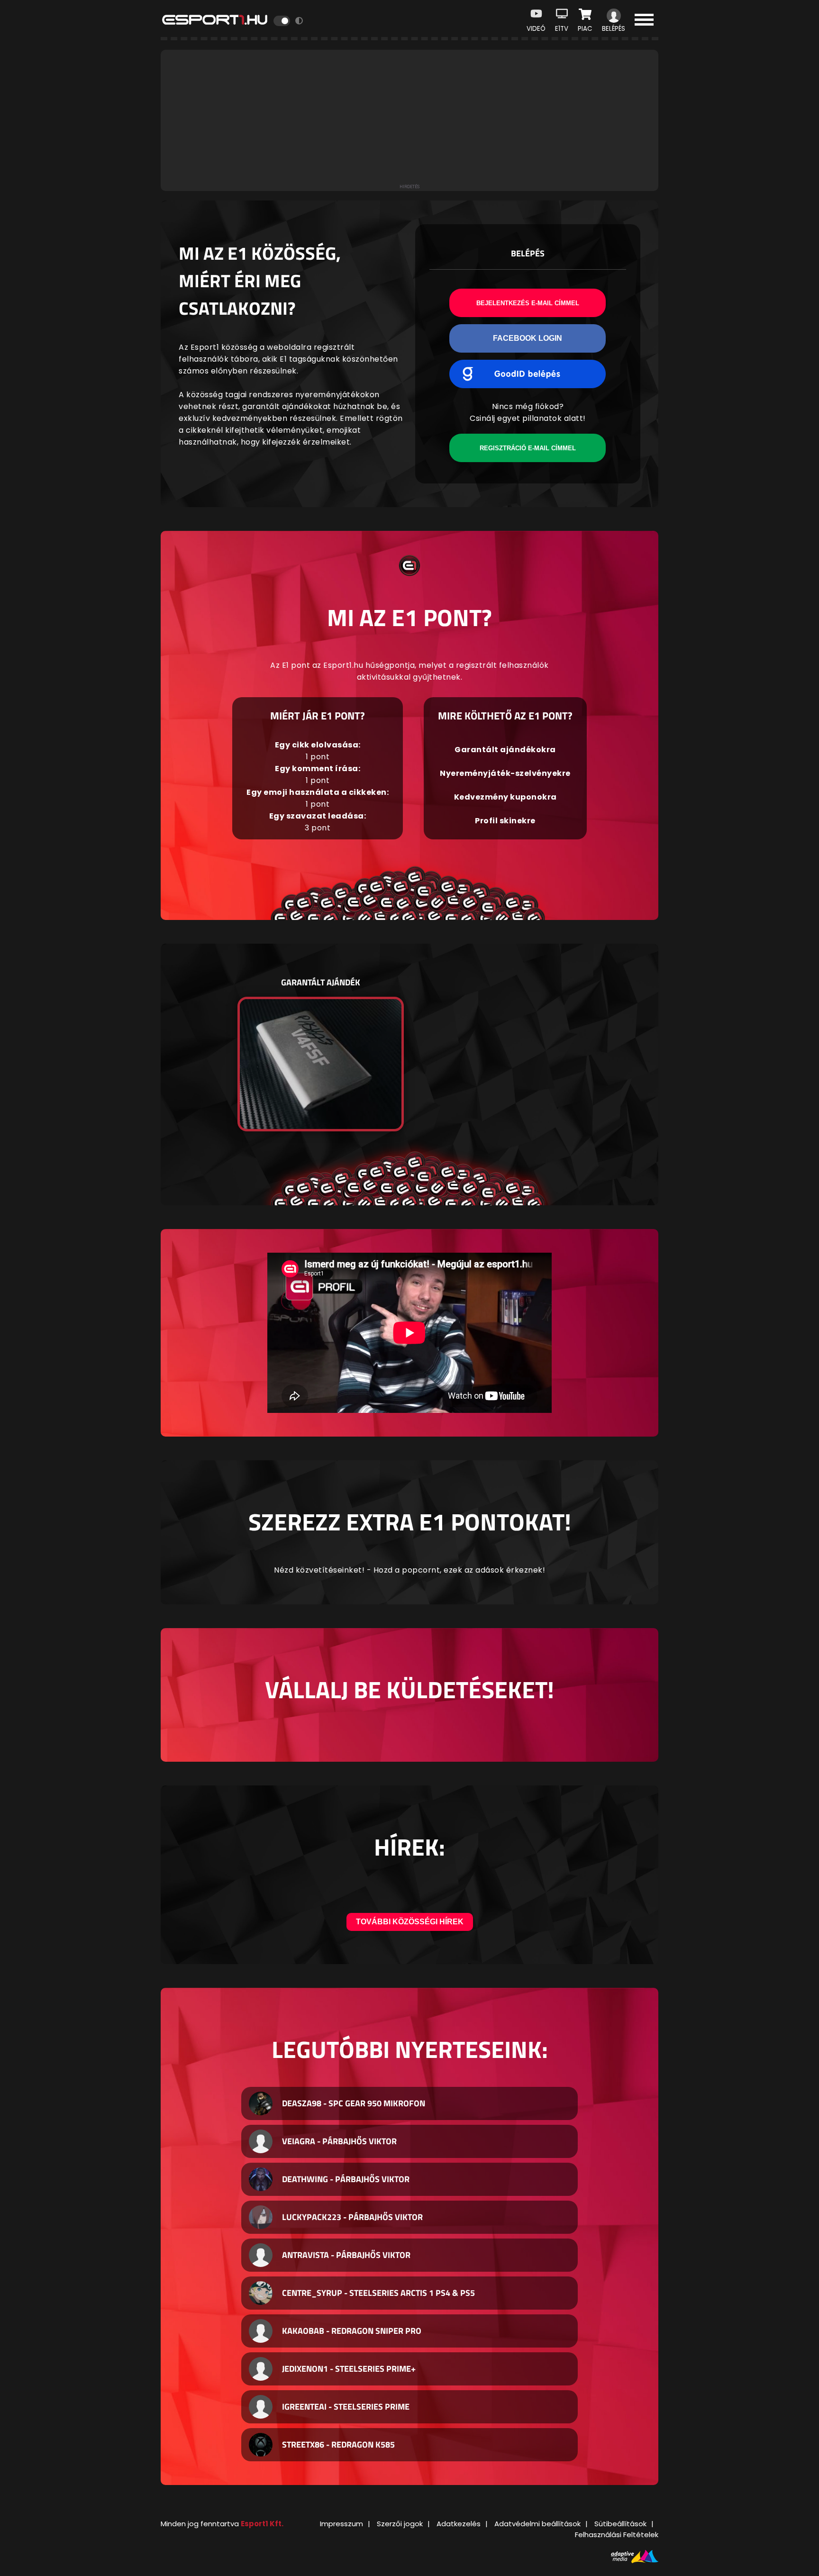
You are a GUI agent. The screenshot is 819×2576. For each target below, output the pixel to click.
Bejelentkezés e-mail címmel (528, 303)
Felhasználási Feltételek (617, 2535)
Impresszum (341, 2524)
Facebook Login (528, 338)
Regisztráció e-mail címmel (528, 448)
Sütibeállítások (620, 2524)
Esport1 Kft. (262, 2524)
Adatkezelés (459, 2524)
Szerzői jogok (400, 2524)
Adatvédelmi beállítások (537, 2524)
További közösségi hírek (410, 1922)
